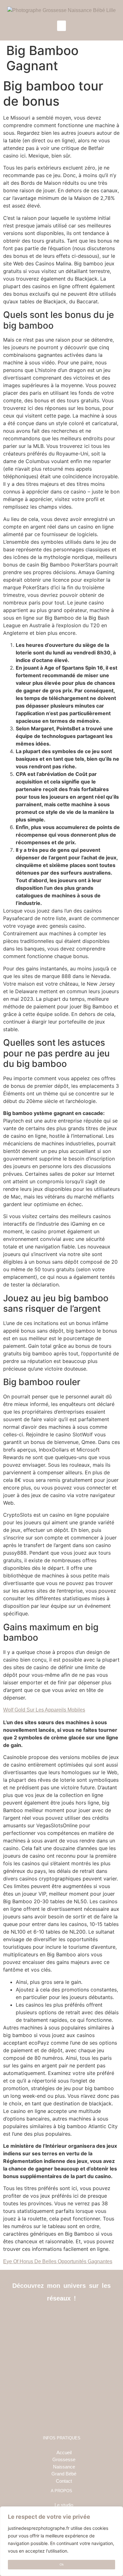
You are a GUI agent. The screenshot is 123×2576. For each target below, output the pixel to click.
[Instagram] (62, 2318)
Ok (62, 2564)
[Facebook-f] (47, 2318)
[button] (61, 26)
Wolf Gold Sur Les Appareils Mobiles (44, 1710)
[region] (61, 2541)
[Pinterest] (76, 2318)
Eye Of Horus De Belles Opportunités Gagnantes (58, 2261)
